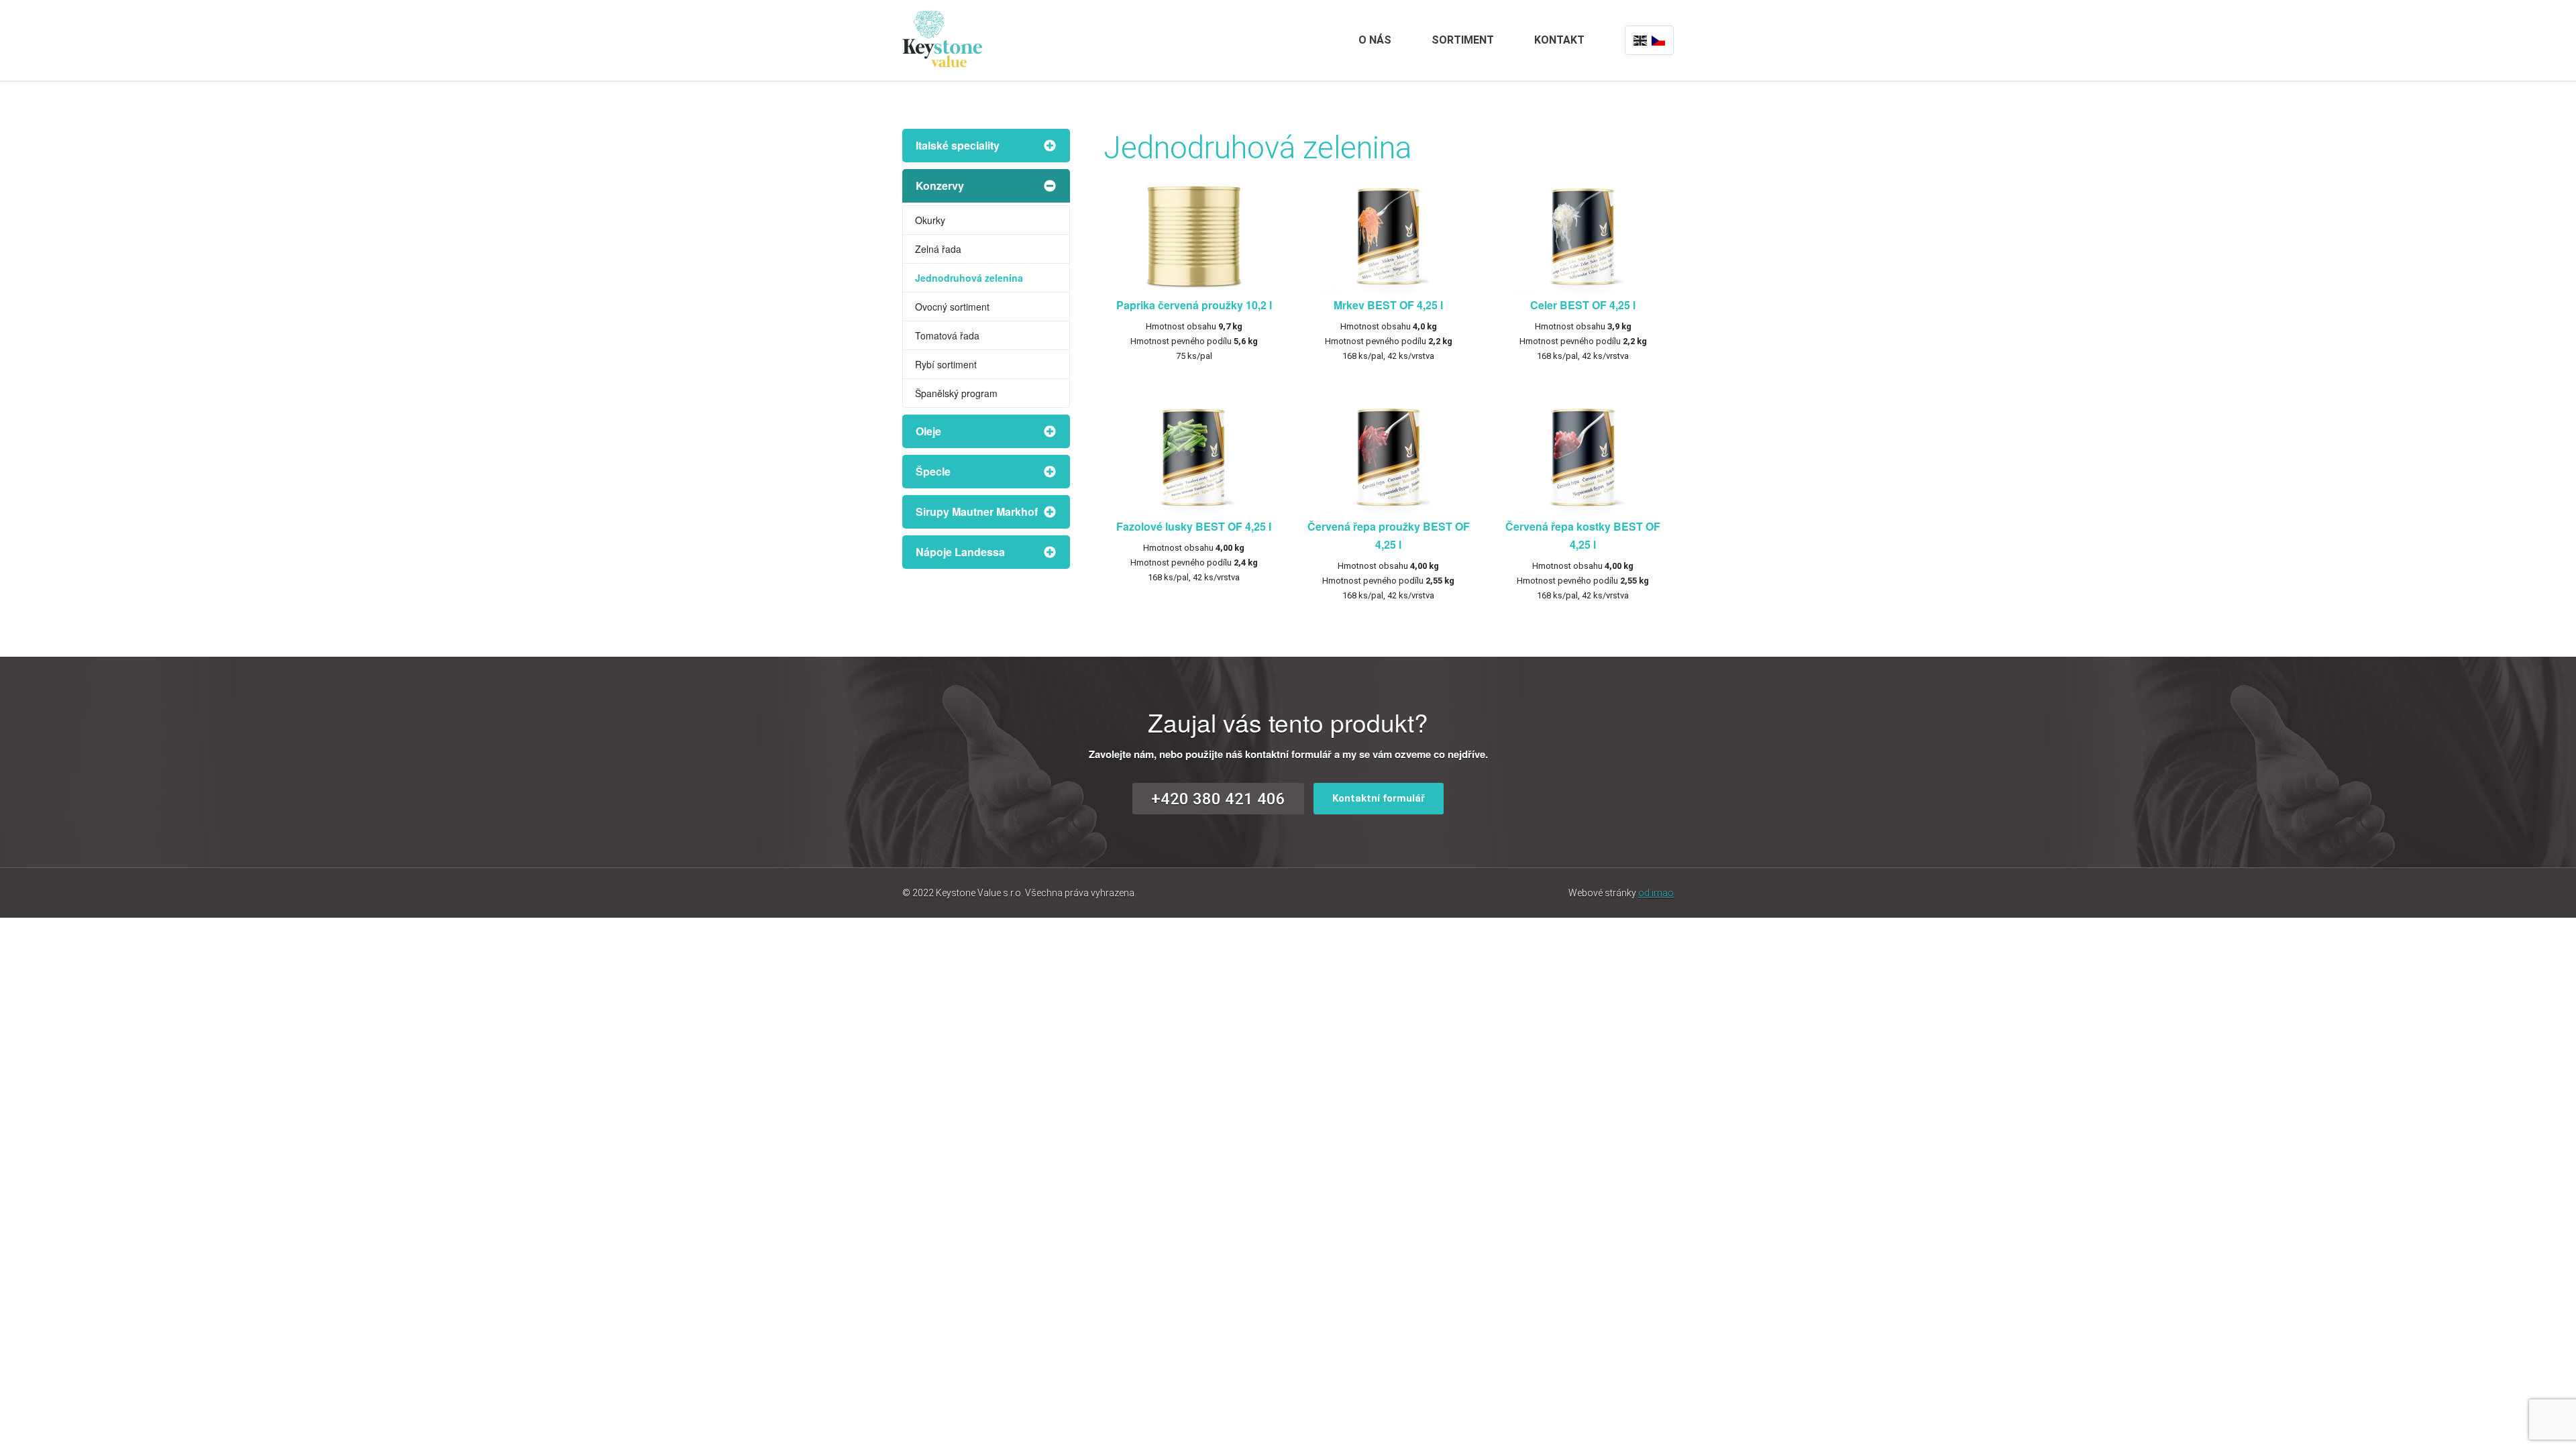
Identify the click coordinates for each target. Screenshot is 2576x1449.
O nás (1375, 40)
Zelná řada (938, 249)
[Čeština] (1658, 40)
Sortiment (1463, 40)
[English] (1640, 40)
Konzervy (940, 185)
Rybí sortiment (946, 364)
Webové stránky (1621, 893)
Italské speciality (958, 145)
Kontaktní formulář (1379, 798)
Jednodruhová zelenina (969, 278)
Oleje (928, 431)
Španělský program (956, 393)
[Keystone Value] (943, 37)
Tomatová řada (947, 335)
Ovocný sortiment (952, 307)
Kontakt (1559, 40)
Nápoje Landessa (960, 552)
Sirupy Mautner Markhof (977, 512)
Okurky (930, 220)
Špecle (933, 471)
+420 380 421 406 (1218, 799)
